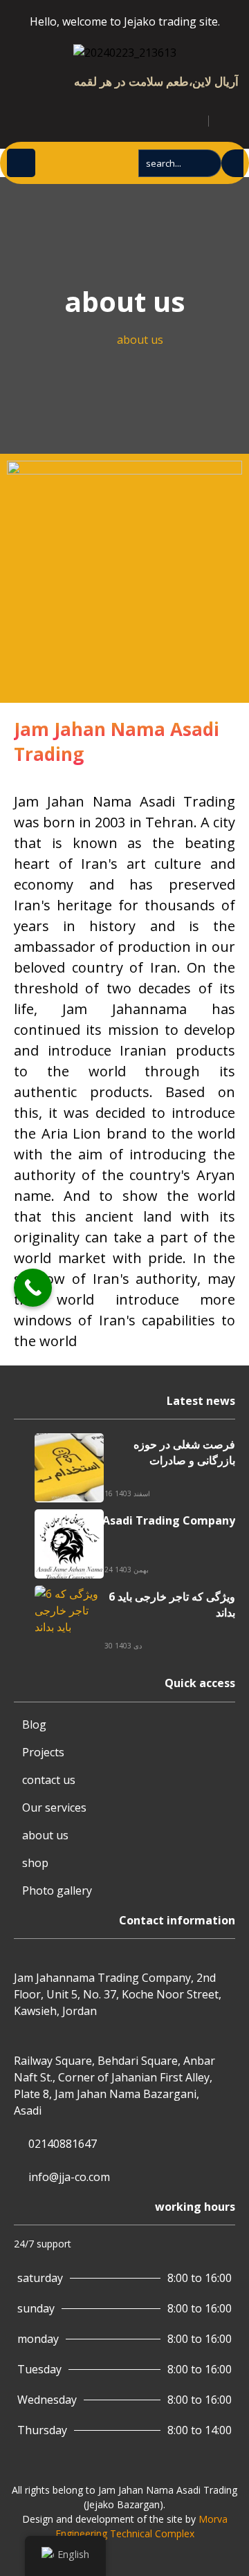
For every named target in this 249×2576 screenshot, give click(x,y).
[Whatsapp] (69, 118)
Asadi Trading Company (169, 1520)
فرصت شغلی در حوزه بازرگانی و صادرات (184, 1452)
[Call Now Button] (33, 1288)
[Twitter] (24, 118)
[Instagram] (54, 118)
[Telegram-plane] (39, 118)
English (73, 2554)
